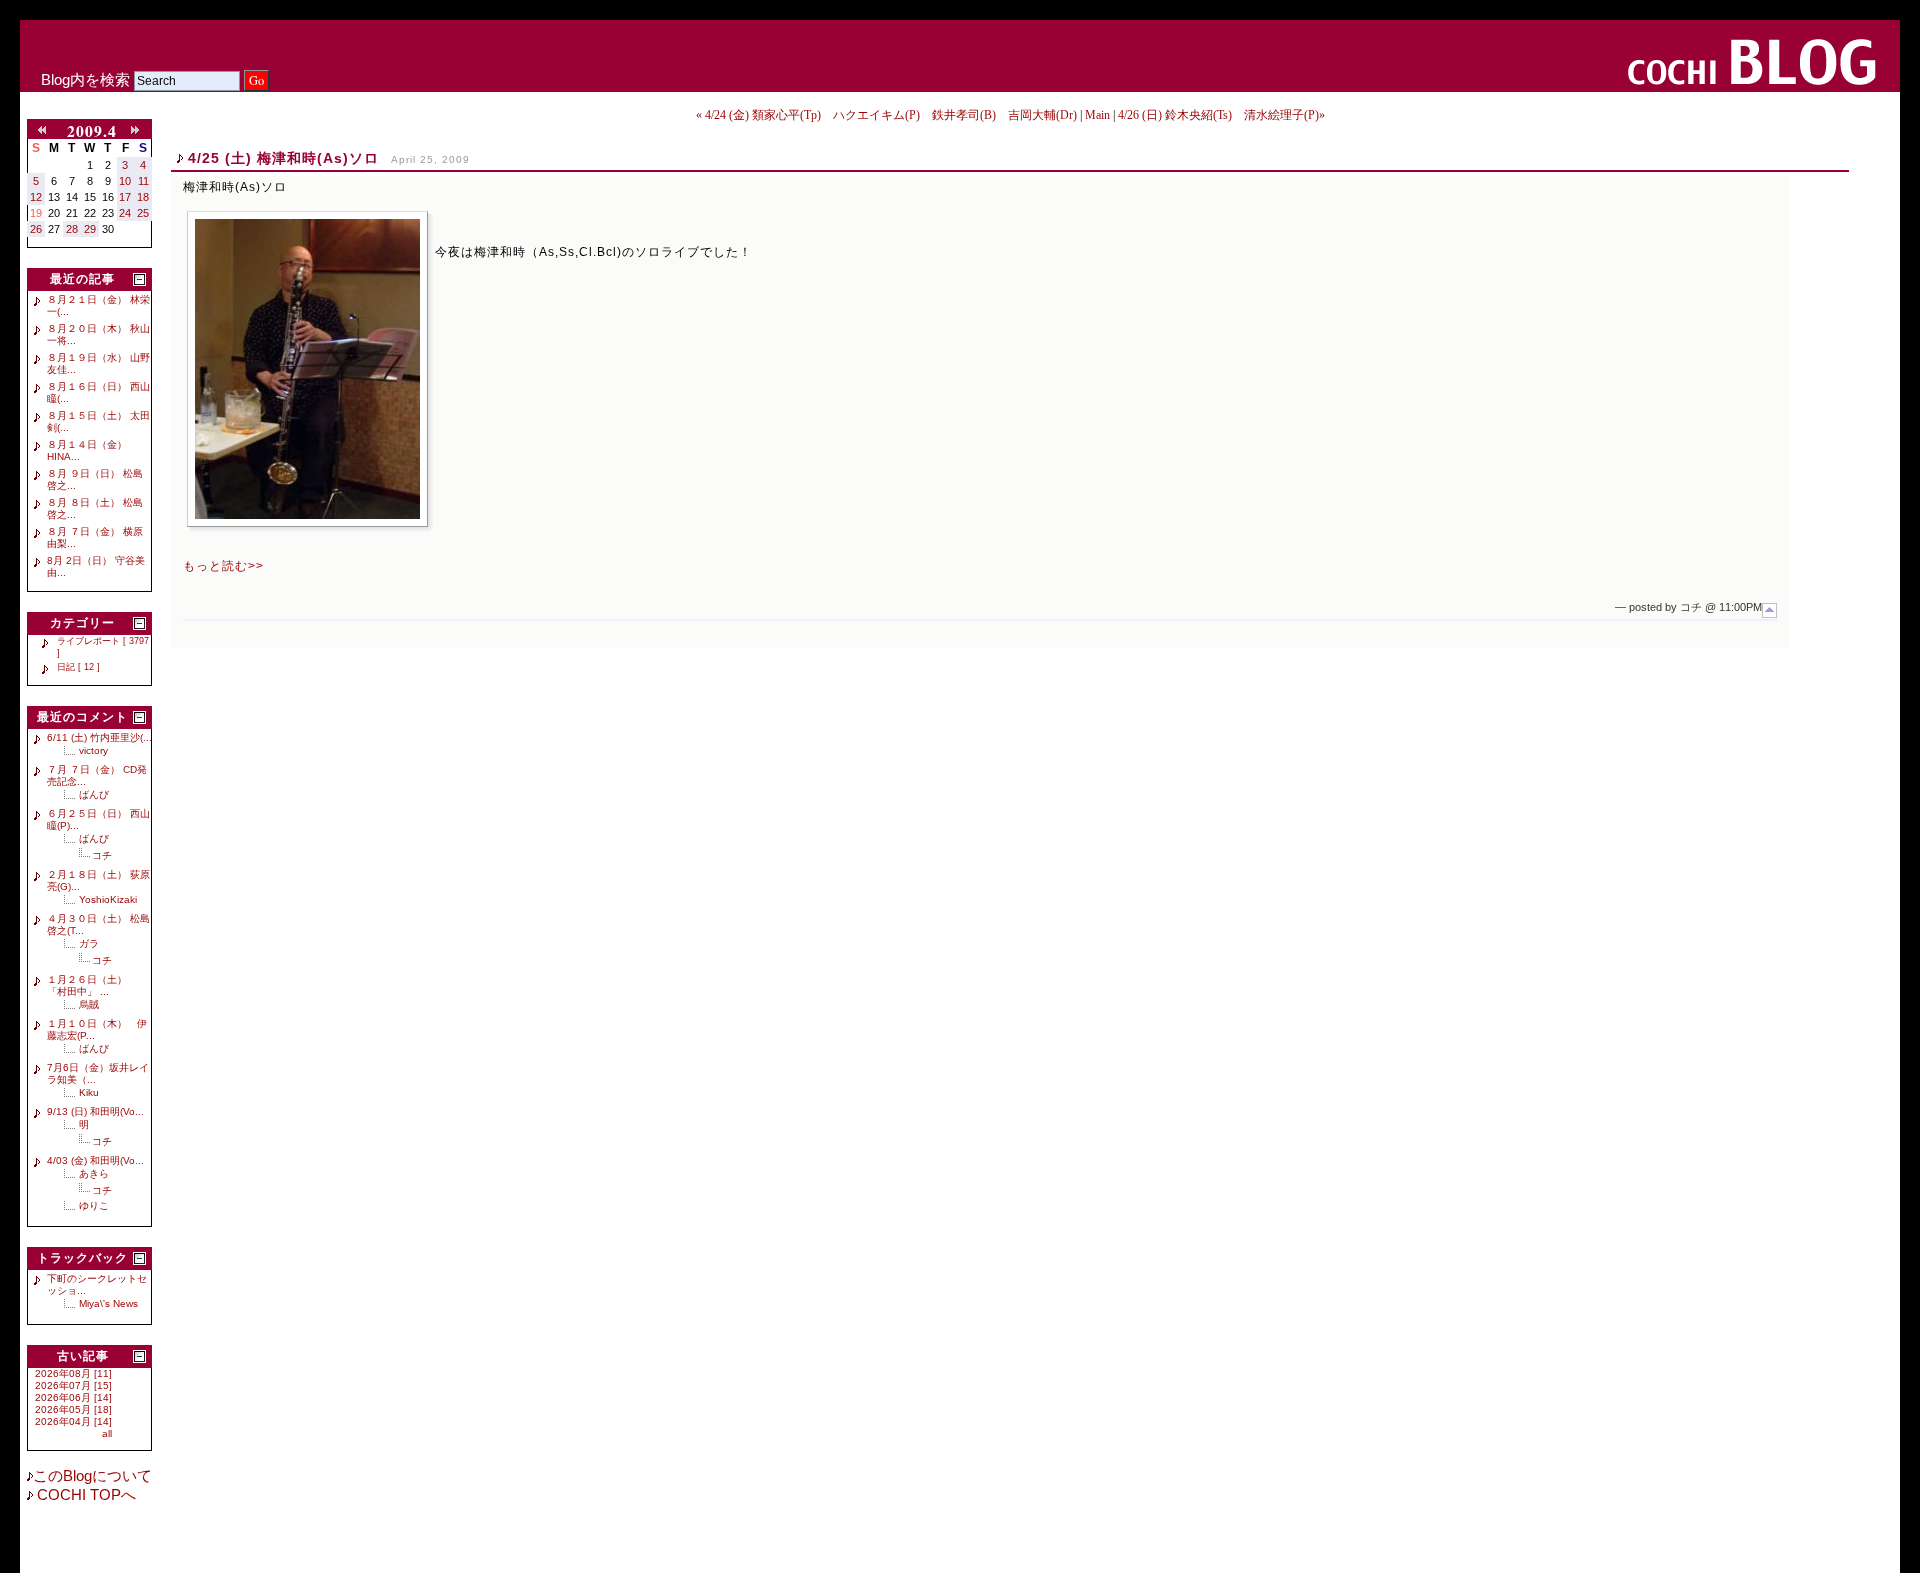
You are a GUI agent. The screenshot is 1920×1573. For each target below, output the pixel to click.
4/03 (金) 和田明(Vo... (95, 1160)
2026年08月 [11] (73, 1373)
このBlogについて (92, 1476)
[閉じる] (139, 279)
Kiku (89, 1092)
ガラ (89, 943)
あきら (94, 1173)
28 (72, 229)
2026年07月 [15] (73, 1385)
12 (36, 197)
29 (90, 229)
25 (143, 213)
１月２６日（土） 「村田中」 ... (92, 985)
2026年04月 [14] (73, 1421)
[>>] (139, 131)
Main (1097, 115)
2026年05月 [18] (73, 1409)
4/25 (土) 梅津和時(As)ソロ (283, 158)
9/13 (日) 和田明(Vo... (95, 1111)
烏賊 (89, 1004)
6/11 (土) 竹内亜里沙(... (99, 737)
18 (143, 197)
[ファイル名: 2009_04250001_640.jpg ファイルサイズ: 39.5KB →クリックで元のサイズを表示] (307, 369)
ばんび (94, 794)
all (107, 1433)
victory (93, 750)
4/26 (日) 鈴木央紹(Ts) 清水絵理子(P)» (1221, 115)
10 (125, 181)
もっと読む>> (223, 566)
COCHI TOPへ (84, 1495)
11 (143, 181)
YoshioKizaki (108, 899)
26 (36, 229)
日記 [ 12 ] (78, 667)
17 (125, 197)
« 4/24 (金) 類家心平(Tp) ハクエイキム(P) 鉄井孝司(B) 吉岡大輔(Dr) (886, 115)
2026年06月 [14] (73, 1397)
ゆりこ (94, 1205)
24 (125, 213)
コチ (102, 855)
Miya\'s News (108, 1303)
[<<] (46, 131)
